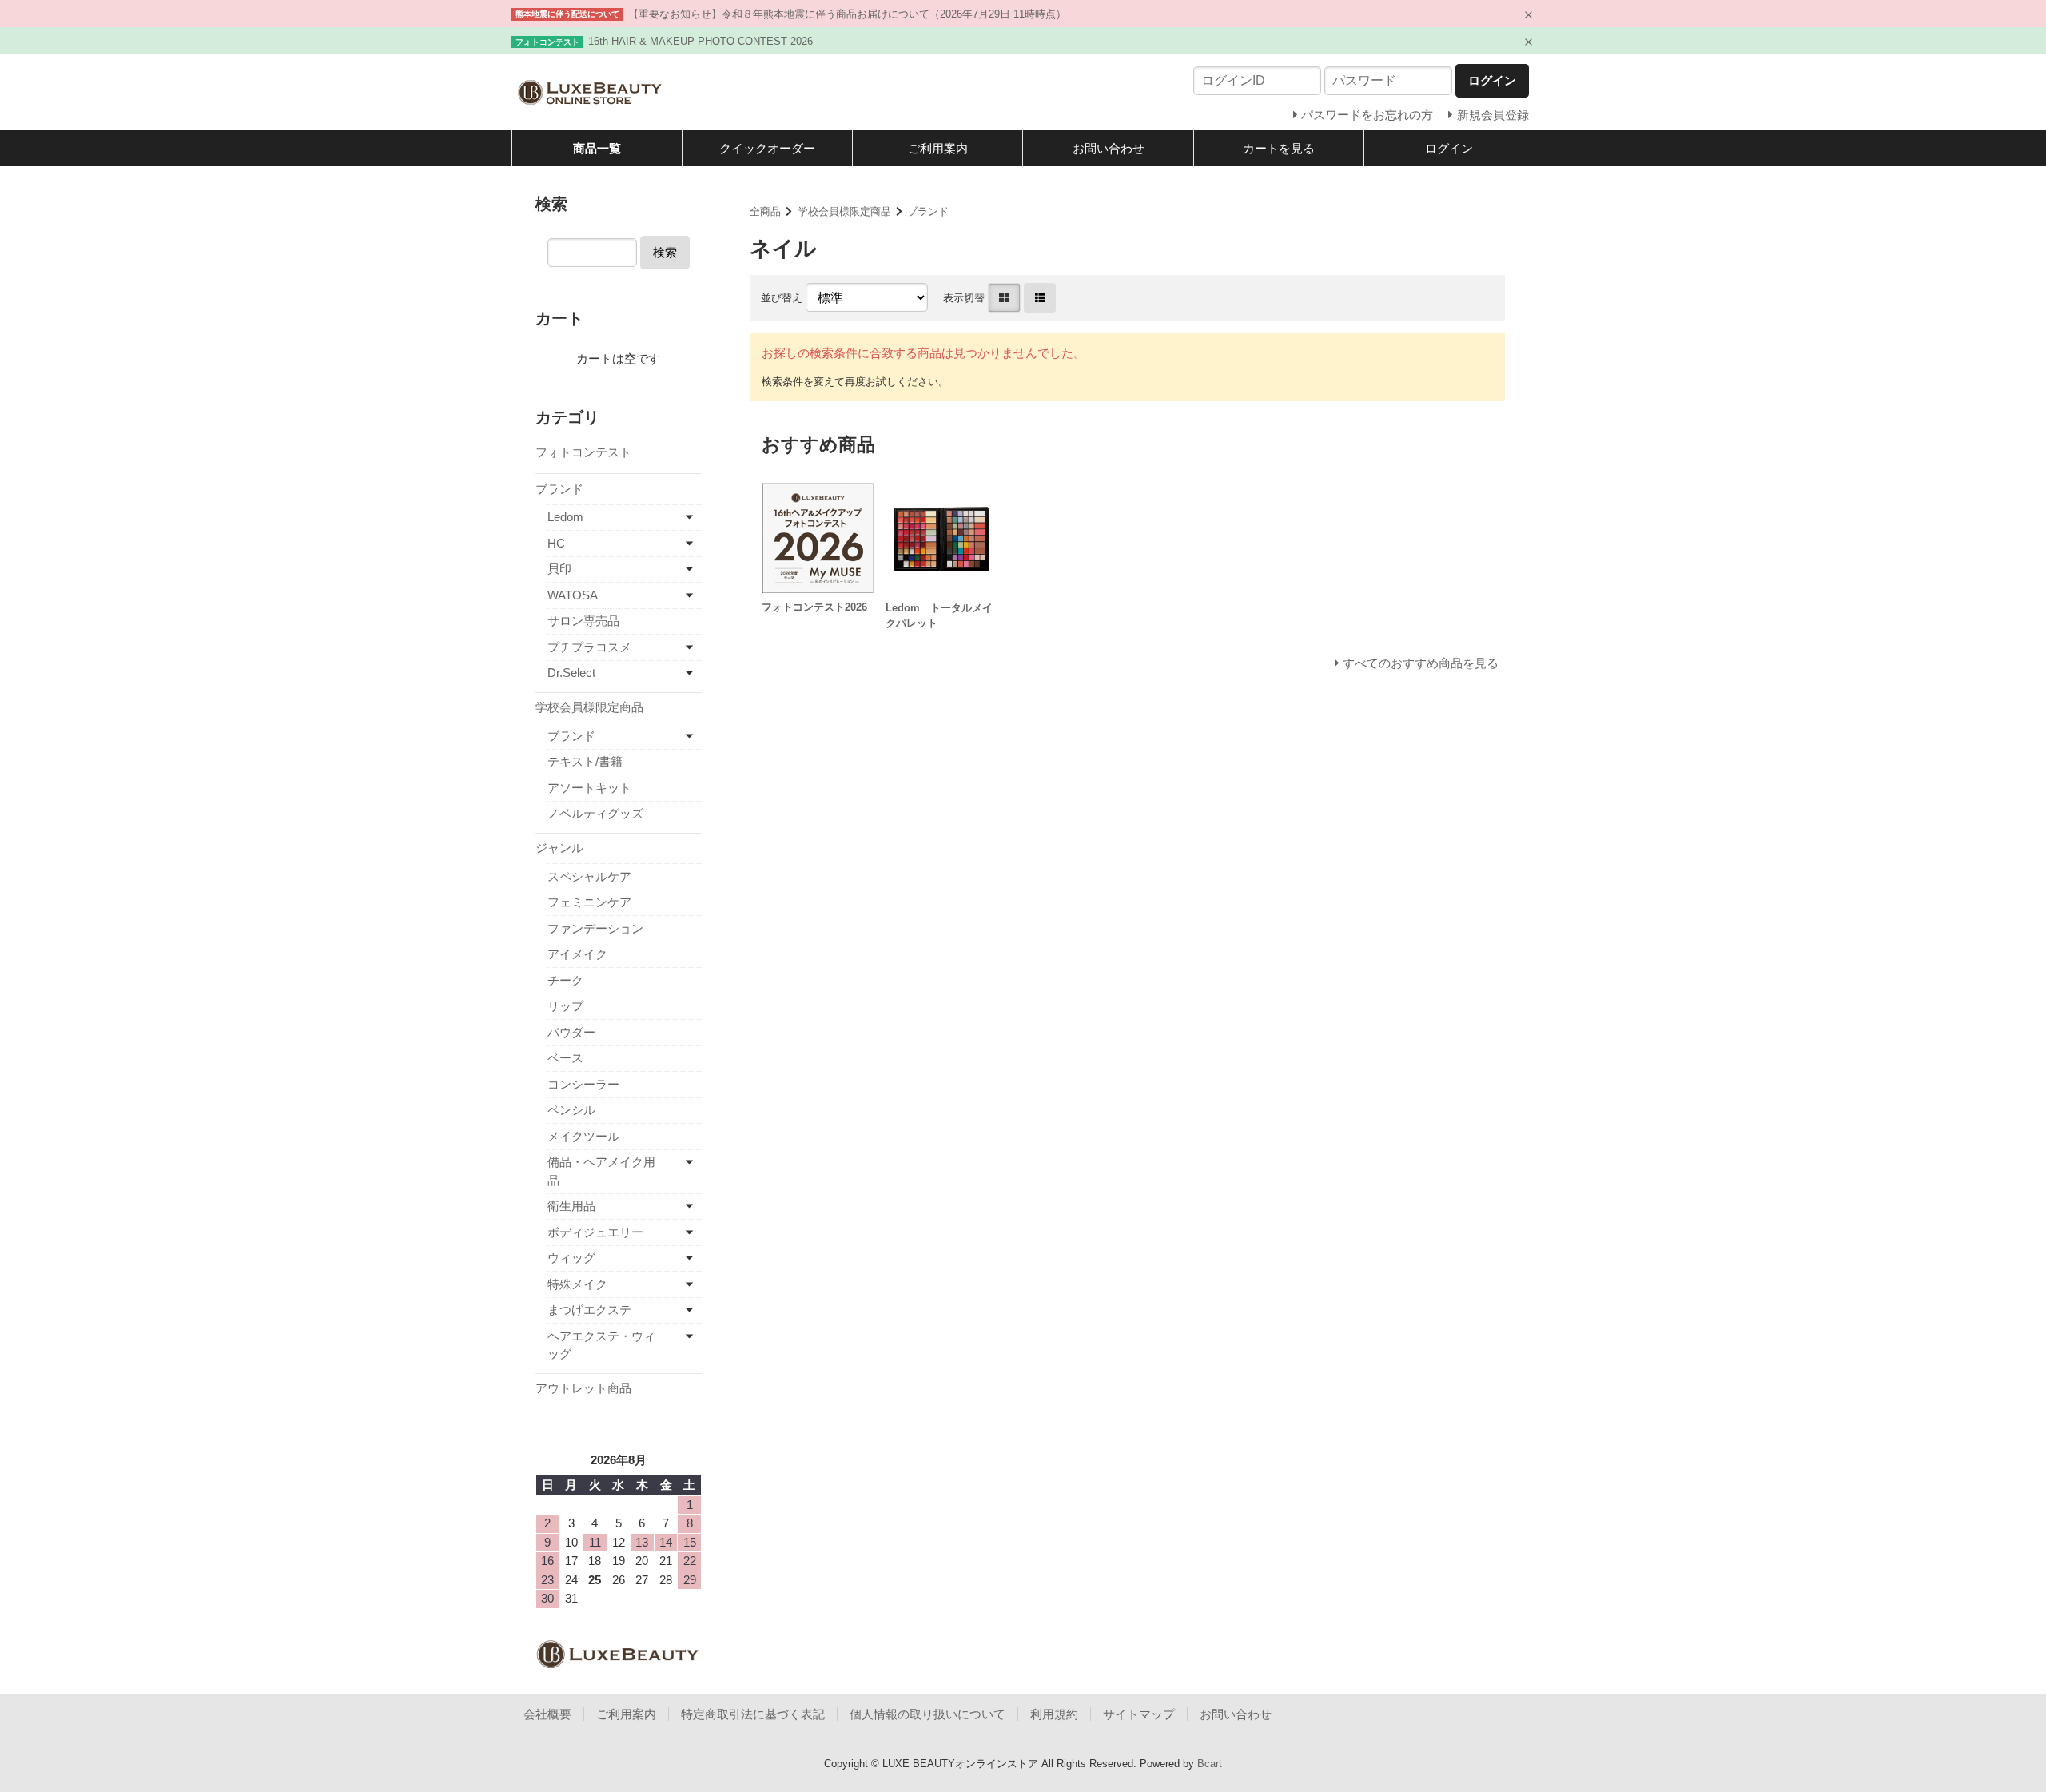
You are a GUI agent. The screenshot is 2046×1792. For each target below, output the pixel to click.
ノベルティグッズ (595, 813)
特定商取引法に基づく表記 (753, 1714)
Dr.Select (571, 673)
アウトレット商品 (583, 1388)
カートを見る (1279, 148)
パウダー (571, 1032)
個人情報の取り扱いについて (927, 1714)
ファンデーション (595, 928)
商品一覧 (597, 148)
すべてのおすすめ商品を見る (1421, 663)
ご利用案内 (938, 148)
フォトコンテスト (583, 452)
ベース (565, 1058)
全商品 (765, 211)
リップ (565, 1006)
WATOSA (573, 595)
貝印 (559, 569)
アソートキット (589, 788)
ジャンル (559, 848)
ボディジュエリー (595, 1232)
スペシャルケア (589, 876)
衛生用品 (571, 1206)
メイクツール (583, 1136)
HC (556, 543)
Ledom (565, 517)
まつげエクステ (589, 1310)
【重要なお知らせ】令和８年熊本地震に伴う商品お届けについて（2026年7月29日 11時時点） (847, 14)
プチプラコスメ (589, 647)
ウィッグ (571, 1258)
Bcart (1210, 1764)
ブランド (928, 211)
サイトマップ (1139, 1714)
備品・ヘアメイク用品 (601, 1171)
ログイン (1449, 148)
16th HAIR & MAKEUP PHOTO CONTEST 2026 (701, 41)
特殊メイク (577, 1284)
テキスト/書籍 (585, 761)
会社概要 (547, 1714)
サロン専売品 (583, 621)
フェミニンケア (589, 902)
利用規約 (1054, 1714)
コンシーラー (583, 1084)
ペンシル (571, 1110)
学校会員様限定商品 (844, 211)
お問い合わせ (1109, 148)
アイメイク (577, 954)
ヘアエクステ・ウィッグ (601, 1345)
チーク (565, 980)
